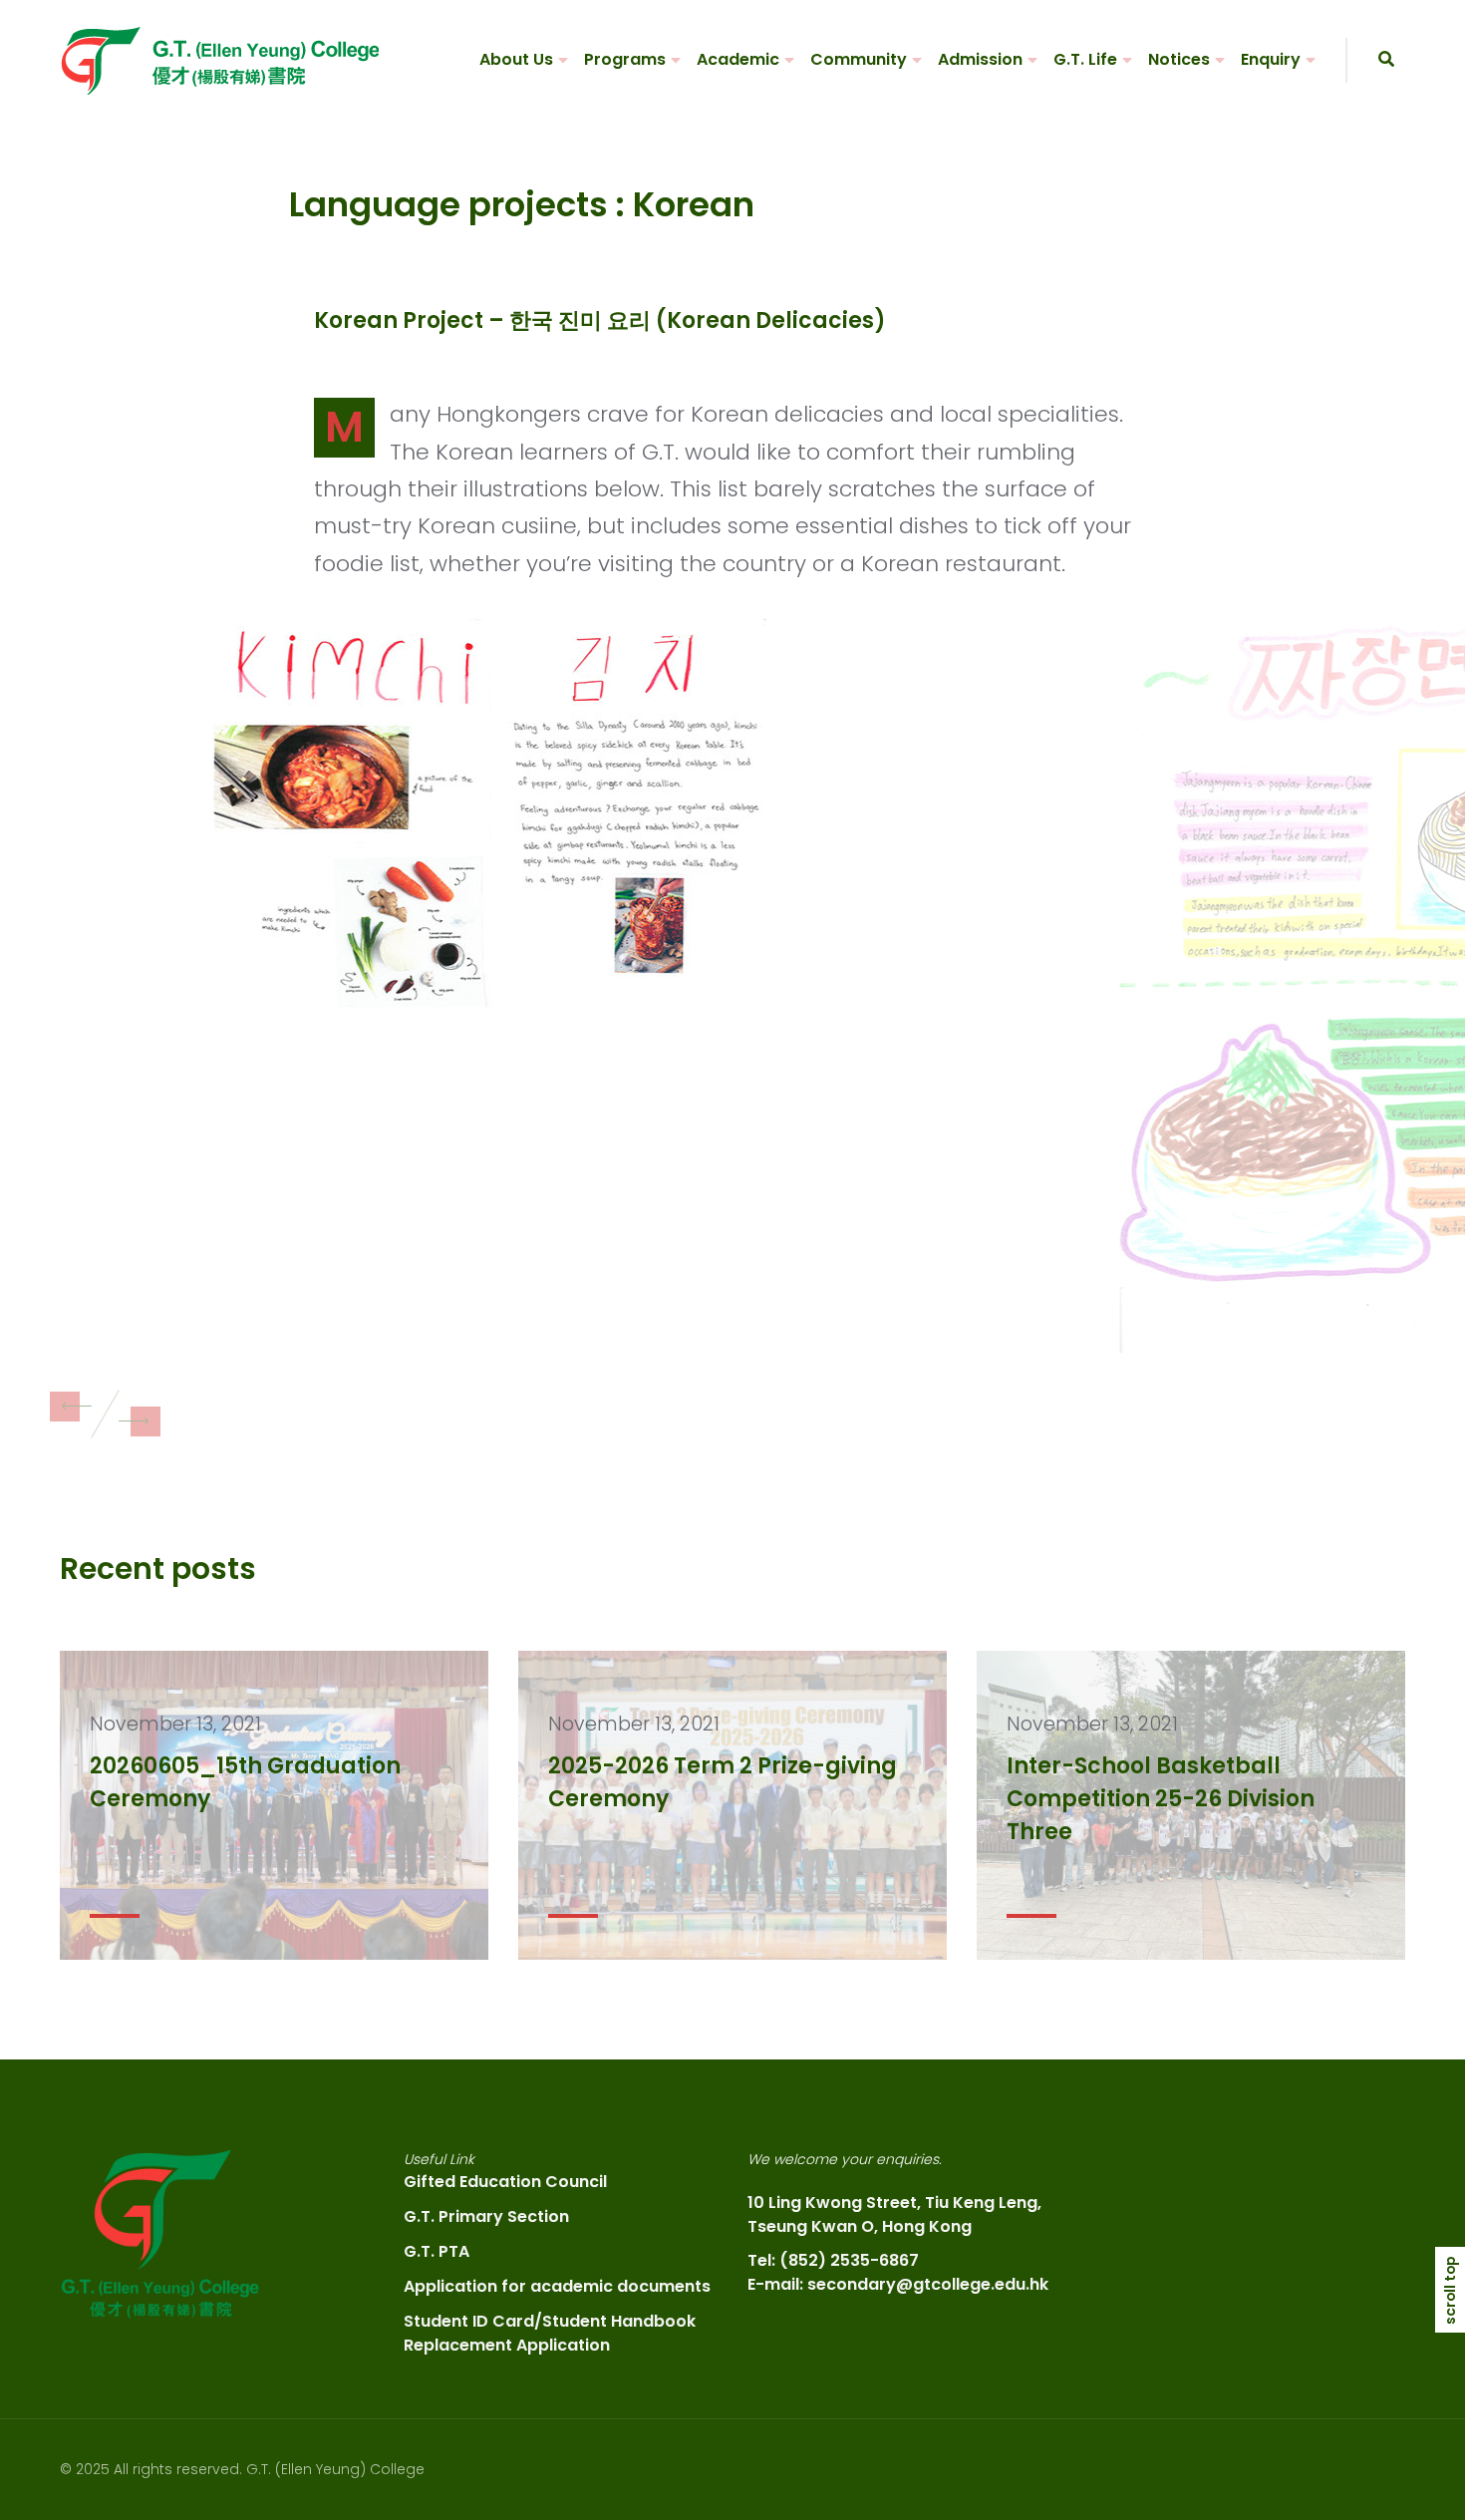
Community (859, 59)
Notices (1179, 59)
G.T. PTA (437, 2251)
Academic (738, 59)
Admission (980, 59)
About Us (516, 59)
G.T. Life (1085, 59)
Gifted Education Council (505, 2182)
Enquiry (1271, 59)
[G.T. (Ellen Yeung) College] (219, 60)
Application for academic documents (557, 2286)
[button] (65, 1407)
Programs (625, 59)
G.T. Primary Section (486, 2216)
